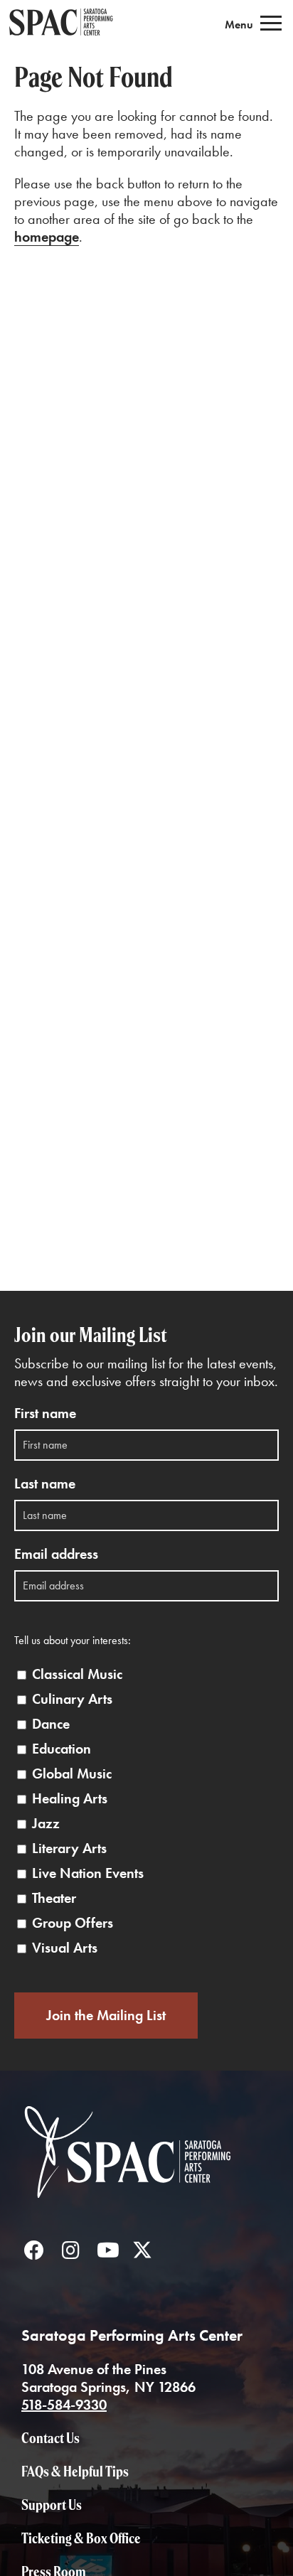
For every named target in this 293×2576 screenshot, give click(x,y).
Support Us (52, 2505)
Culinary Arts (72, 1699)
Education (62, 1749)
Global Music (72, 1774)
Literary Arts (69, 1848)
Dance (51, 1724)
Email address (56, 1554)
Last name (45, 1484)
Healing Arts (70, 1799)
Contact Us (50, 2438)
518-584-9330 (64, 2405)
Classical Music (77, 1674)
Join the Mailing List (106, 2015)
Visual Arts (65, 1948)
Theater (54, 1898)
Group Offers (73, 1923)
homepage (47, 237)
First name (45, 1413)
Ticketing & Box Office (81, 2538)
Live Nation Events (88, 1873)
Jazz (46, 1824)
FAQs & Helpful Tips (75, 2471)
